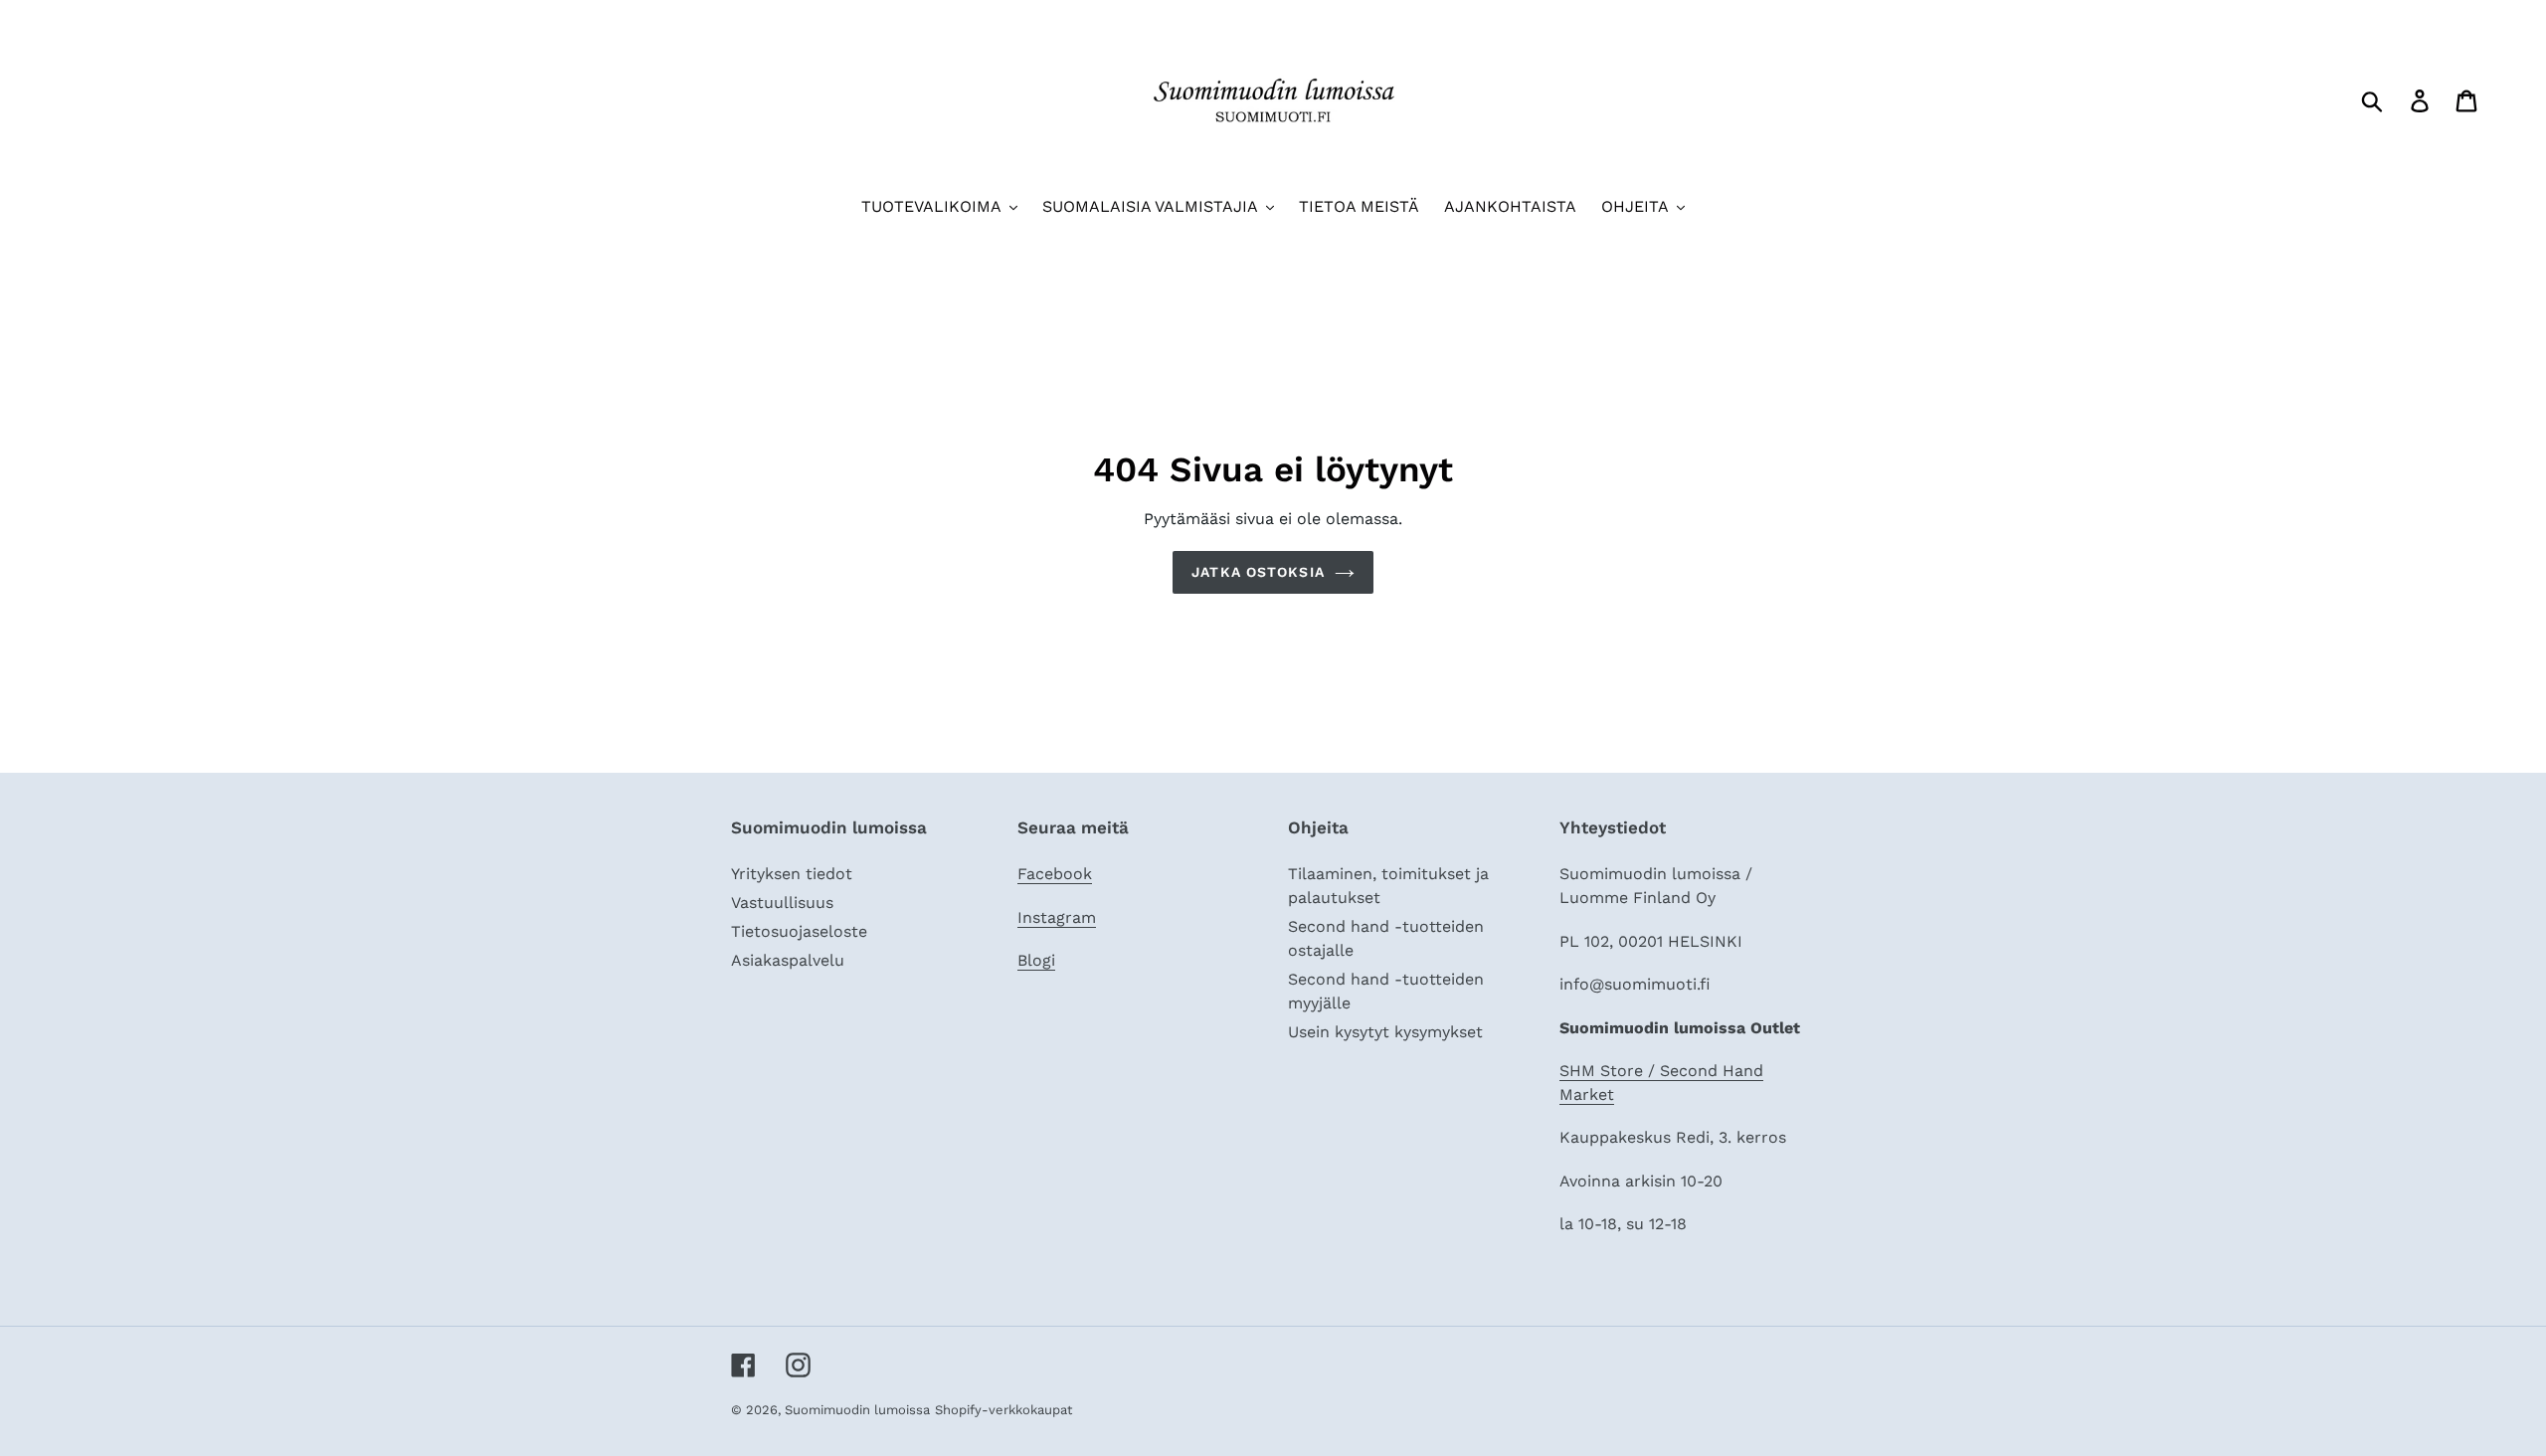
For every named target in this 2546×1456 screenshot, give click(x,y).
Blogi (1036, 960)
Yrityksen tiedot (792, 874)
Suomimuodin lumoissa (857, 1410)
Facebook (1055, 874)
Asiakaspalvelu (788, 960)
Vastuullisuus (782, 903)
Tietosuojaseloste (799, 931)
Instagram (1057, 917)
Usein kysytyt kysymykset (1385, 1032)
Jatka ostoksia (1258, 572)
